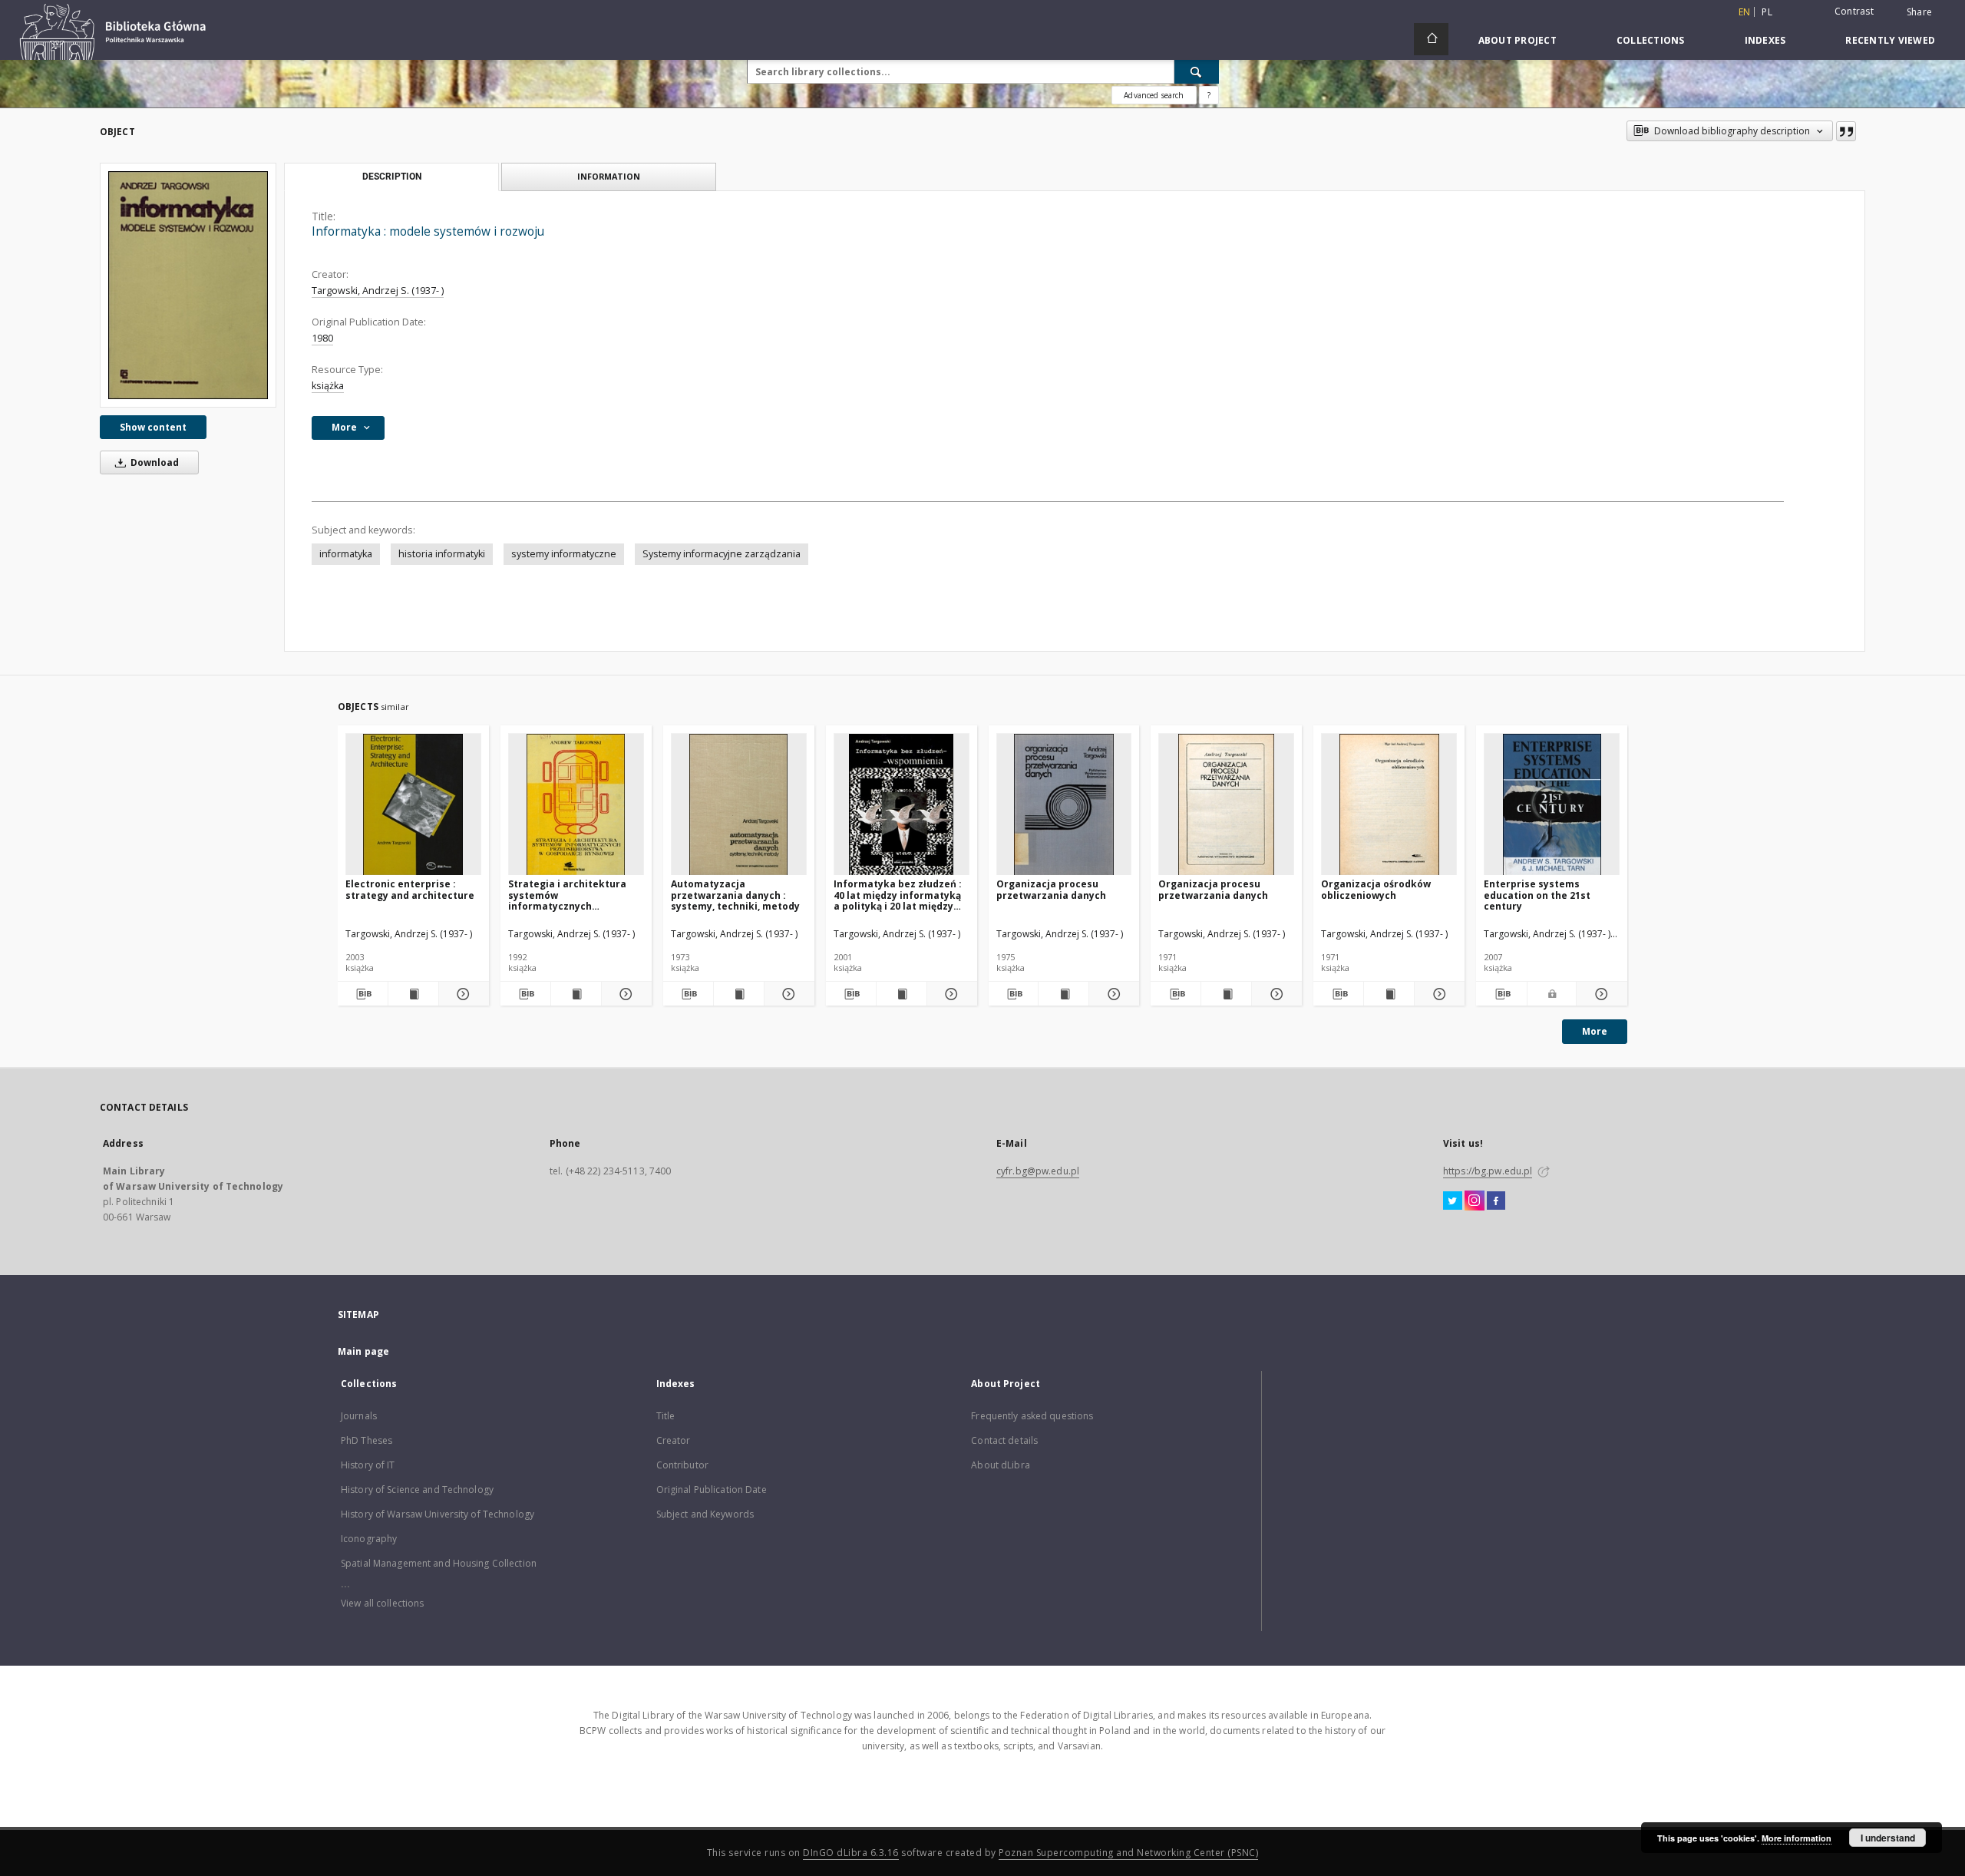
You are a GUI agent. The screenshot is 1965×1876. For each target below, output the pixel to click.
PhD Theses (367, 1440)
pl (1767, 12)
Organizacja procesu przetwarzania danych (1051, 889)
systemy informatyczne (564, 554)
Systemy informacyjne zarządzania (722, 554)
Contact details (1004, 1440)
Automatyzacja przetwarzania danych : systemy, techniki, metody (735, 895)
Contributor (682, 1465)
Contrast (1854, 11)
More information (1797, 1838)
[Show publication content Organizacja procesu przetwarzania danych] (1063, 994)
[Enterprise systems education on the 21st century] (1552, 805)
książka (328, 386)
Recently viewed (1890, 40)
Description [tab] (392, 177)
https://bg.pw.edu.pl (1488, 1171)
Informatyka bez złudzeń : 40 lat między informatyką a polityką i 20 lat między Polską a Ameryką (898, 895)
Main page (363, 1351)
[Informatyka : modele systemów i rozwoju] (188, 285)
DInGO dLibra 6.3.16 (851, 1853)
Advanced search (1154, 95)
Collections (1651, 40)
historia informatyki (442, 554)
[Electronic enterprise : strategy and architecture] (413, 805)
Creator (674, 1440)
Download (154, 462)
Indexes (1765, 40)
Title (666, 1416)
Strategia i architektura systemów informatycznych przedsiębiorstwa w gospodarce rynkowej (567, 895)
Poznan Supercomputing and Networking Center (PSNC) (1128, 1853)
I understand (1888, 1838)
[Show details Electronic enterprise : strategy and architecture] (462, 994)
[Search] (1197, 71)
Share (1919, 12)
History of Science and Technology (417, 1490)
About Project (1518, 40)
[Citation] (1846, 131)
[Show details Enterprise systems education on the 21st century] (1600, 994)
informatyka (346, 554)
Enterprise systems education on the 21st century (1537, 895)
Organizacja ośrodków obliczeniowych (1376, 889)
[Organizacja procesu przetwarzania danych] (1064, 805)
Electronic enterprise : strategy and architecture (410, 889)
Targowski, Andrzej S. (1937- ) (378, 291)
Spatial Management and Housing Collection (439, 1563)
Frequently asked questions (1032, 1416)
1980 (322, 338)
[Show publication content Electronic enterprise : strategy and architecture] (413, 994)
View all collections (382, 1603)
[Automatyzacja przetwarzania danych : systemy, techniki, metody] (739, 805)
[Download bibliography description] (363, 994)
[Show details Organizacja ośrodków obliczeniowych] (1437, 994)
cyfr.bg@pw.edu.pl (1038, 1171)
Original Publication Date (712, 1490)
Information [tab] (609, 176)
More (1595, 1031)
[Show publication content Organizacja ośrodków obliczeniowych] (1389, 994)
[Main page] (1431, 39)
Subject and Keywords (705, 1514)
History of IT (368, 1465)
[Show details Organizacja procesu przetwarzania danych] (1112, 994)
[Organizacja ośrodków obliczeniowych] (1389, 805)
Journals (359, 1416)
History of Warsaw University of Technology (438, 1514)
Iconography (369, 1539)
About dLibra (1000, 1465)
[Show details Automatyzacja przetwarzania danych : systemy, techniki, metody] (787, 994)
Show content (153, 427)
